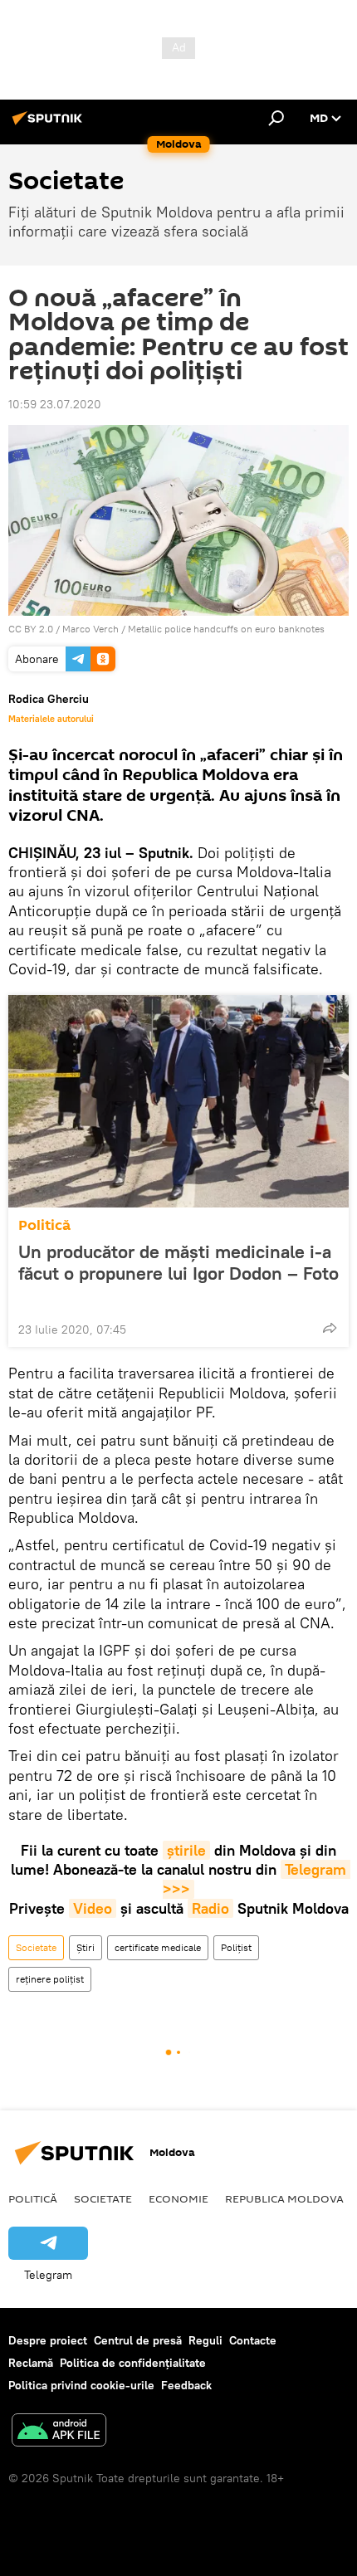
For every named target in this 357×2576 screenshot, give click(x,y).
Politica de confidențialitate (133, 2363)
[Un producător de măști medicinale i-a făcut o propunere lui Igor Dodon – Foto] (178, 1101)
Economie (178, 2198)
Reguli (205, 2340)
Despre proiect (48, 2340)
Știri (86, 1947)
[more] (330, 1328)
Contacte (253, 2340)
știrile (186, 1850)
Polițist (236, 1947)
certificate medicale (158, 1947)
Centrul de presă (138, 2340)
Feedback (186, 2385)
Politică (44, 1225)
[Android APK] (59, 2432)
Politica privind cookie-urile (81, 2385)
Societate (36, 1947)
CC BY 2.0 (31, 629)
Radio (210, 1908)
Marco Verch (90, 629)
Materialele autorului (51, 719)
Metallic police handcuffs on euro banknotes (226, 629)
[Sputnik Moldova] (50, 124)
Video (93, 1908)
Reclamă (31, 2363)
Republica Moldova (284, 2198)
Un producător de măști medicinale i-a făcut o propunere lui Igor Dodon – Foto (178, 1273)
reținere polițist (50, 1979)
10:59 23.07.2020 (55, 404)
